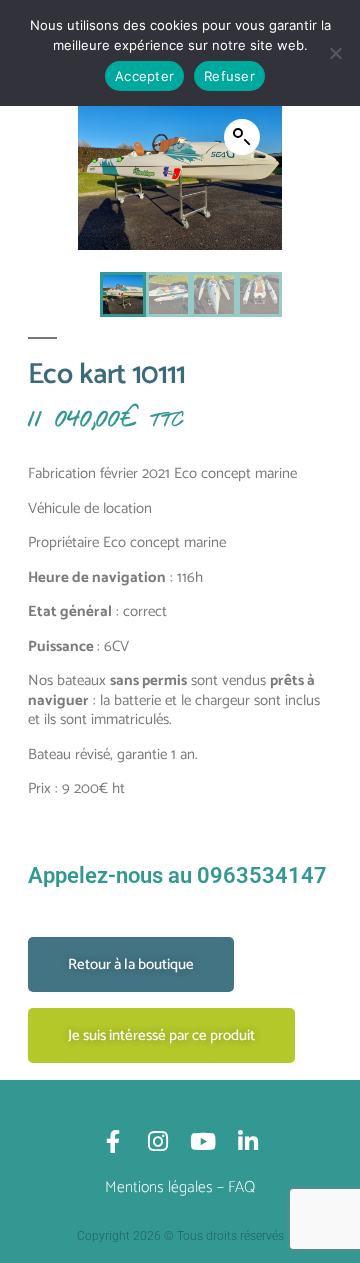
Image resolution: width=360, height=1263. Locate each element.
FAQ (241, 1187)
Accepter (144, 76)
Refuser (229, 76)
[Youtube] (202, 1141)
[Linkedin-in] (247, 1141)
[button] (242, 137)
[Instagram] (157, 1141)
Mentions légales (159, 1187)
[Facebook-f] (112, 1141)
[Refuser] (335, 53)
